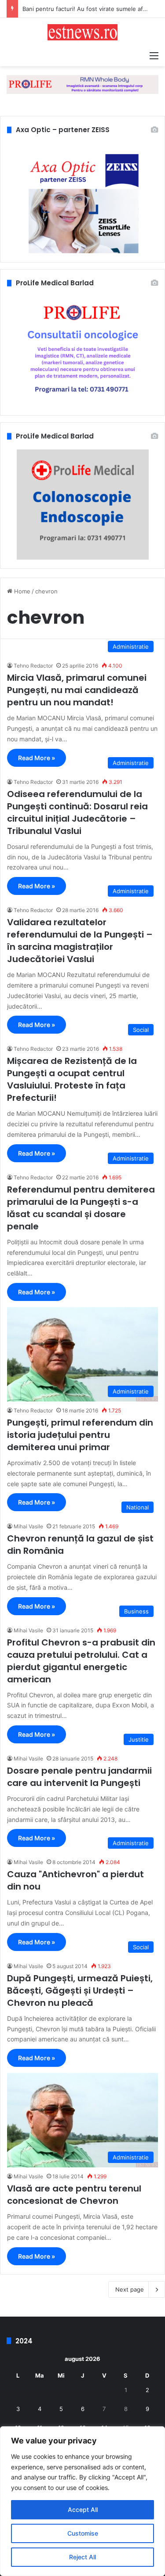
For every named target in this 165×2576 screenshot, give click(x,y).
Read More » (37, 758)
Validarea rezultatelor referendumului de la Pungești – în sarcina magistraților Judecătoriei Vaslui (80, 941)
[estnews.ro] (83, 32)
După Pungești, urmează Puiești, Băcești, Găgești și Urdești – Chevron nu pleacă (80, 1990)
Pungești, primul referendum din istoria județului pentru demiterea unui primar (80, 1435)
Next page (130, 2289)
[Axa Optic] (82, 84)
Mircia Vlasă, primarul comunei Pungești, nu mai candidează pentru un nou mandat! (77, 690)
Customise (83, 2533)
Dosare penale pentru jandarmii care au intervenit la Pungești (79, 1777)
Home (21, 591)
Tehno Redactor (33, 666)
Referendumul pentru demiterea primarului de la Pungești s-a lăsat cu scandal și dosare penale (81, 1208)
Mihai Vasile (28, 1526)
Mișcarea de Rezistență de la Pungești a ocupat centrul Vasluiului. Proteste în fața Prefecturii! (72, 1079)
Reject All (82, 2557)
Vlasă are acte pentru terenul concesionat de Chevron (74, 2195)
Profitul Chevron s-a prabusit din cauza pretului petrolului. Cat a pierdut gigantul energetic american (81, 1661)
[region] (82, 2501)
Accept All (83, 2510)
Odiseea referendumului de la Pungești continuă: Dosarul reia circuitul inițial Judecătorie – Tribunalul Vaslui (77, 812)
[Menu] (154, 55)
